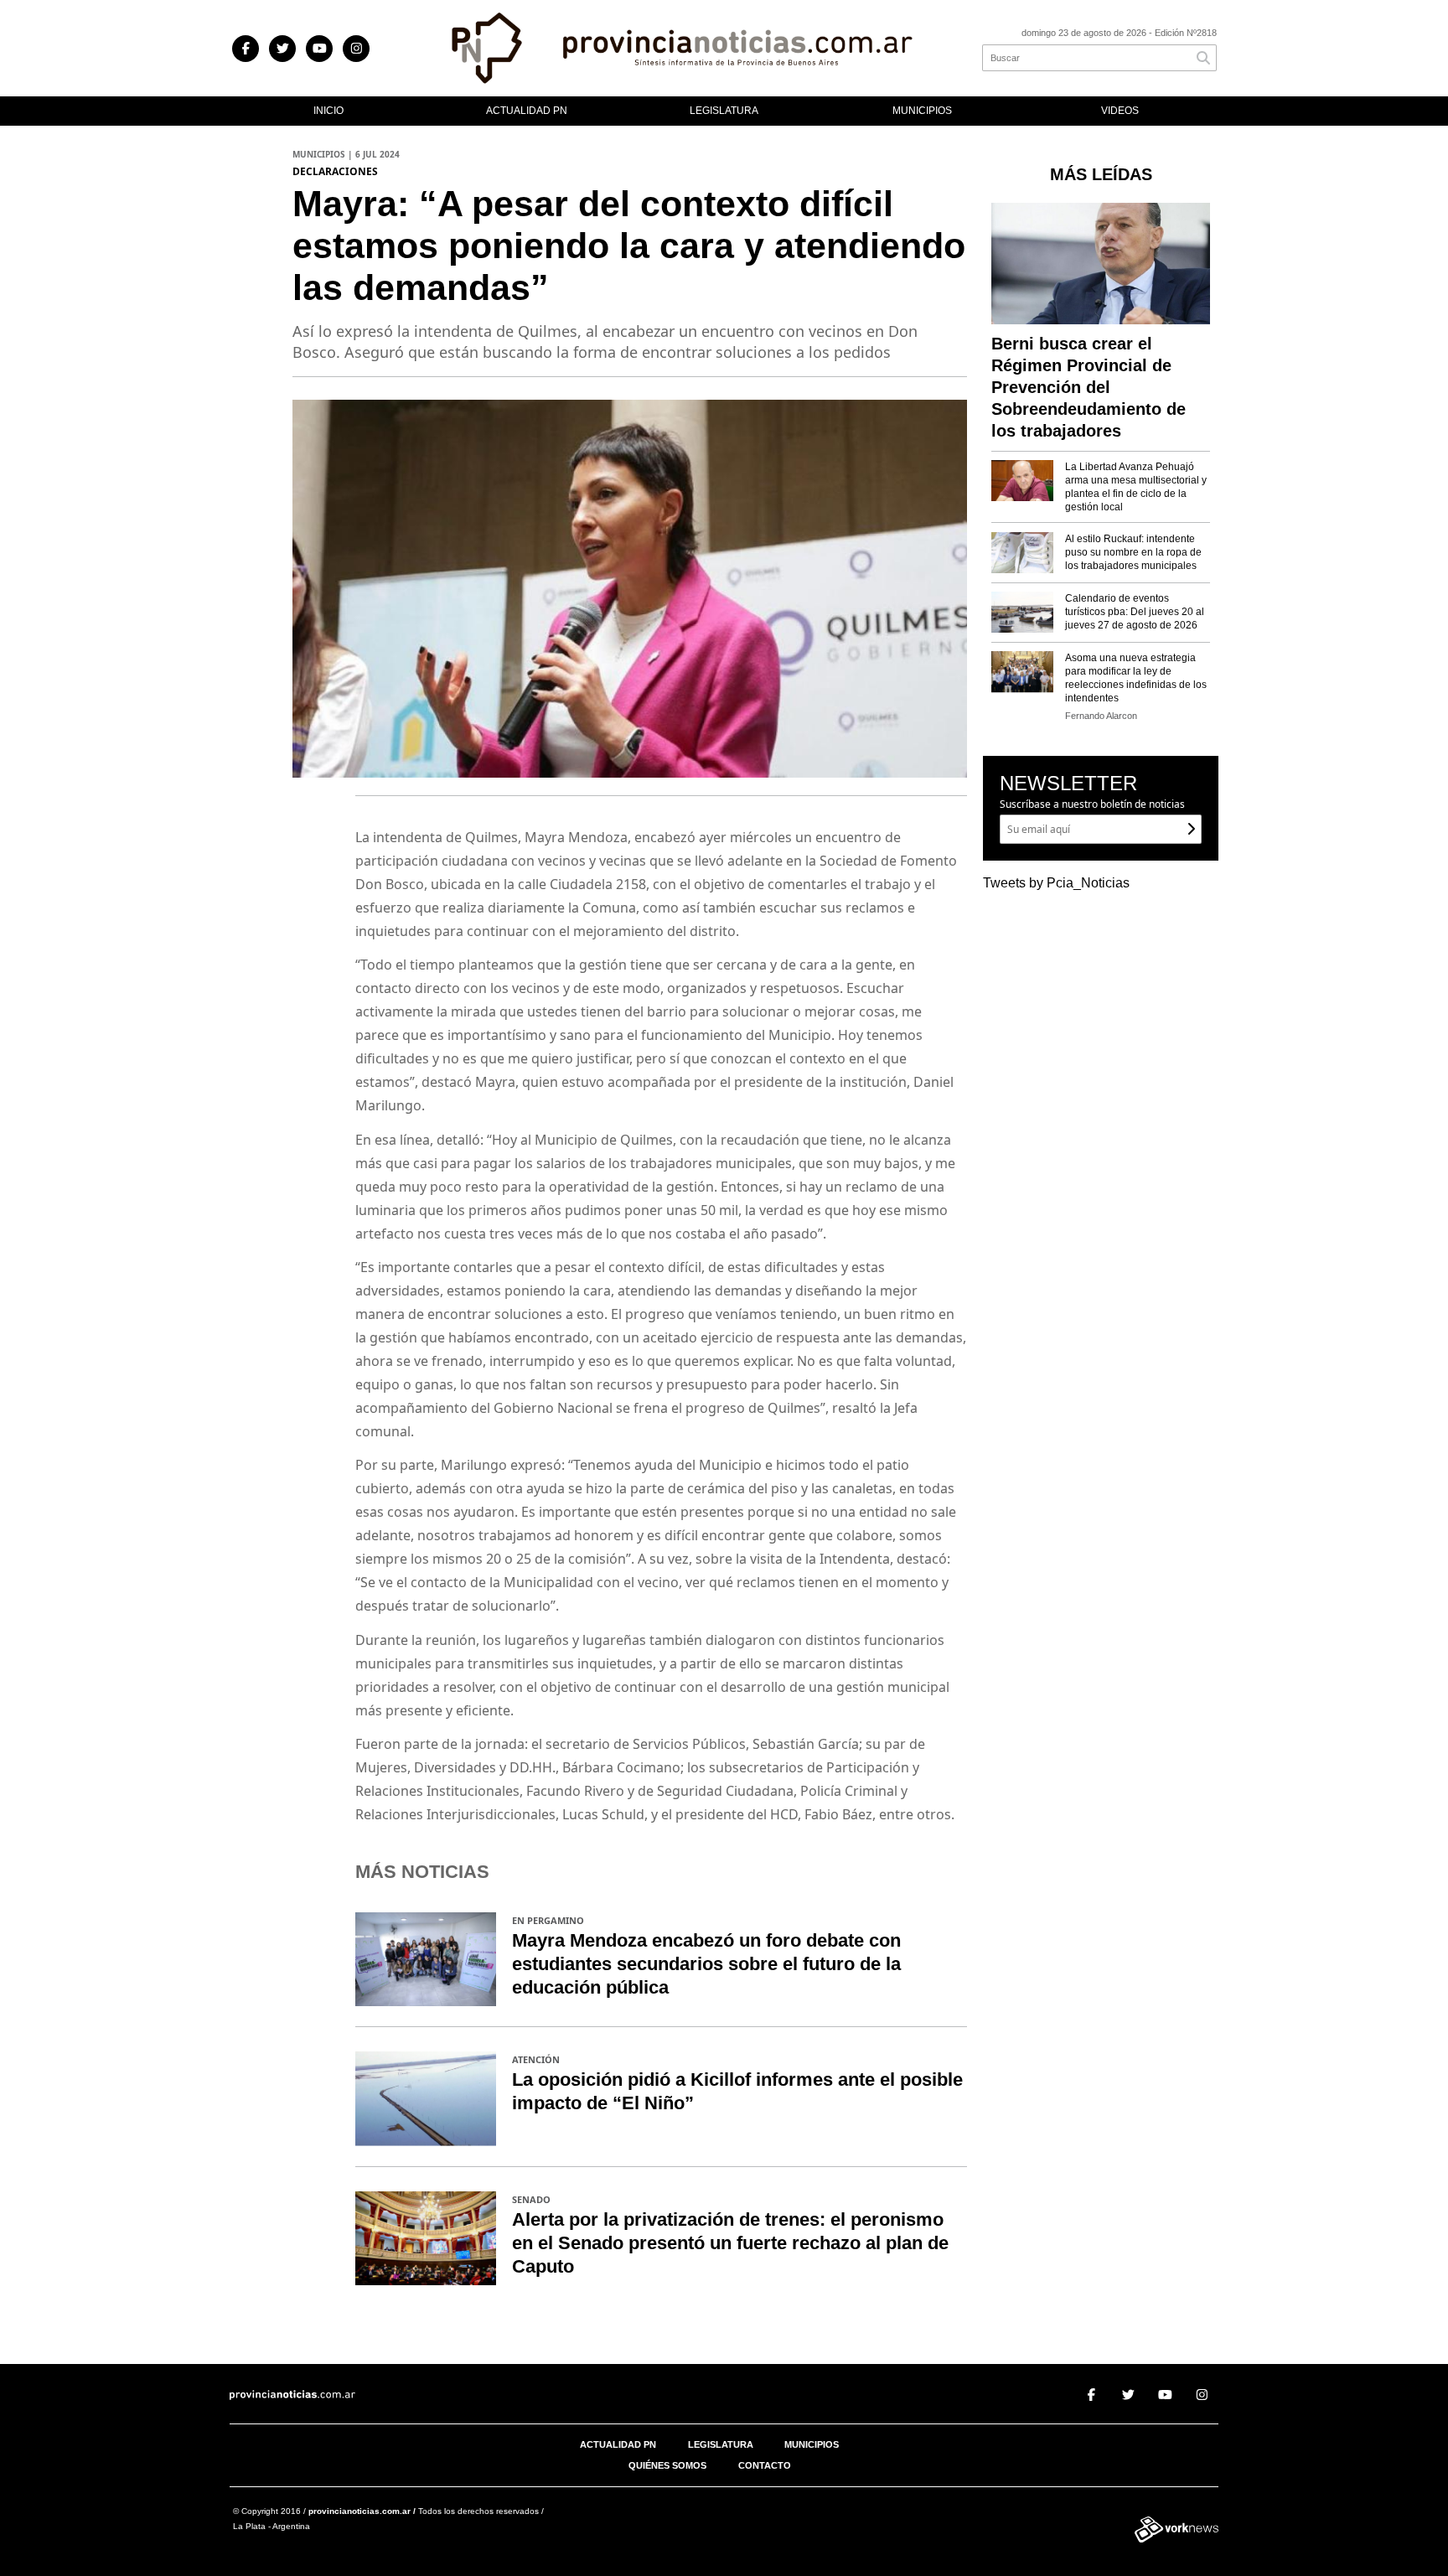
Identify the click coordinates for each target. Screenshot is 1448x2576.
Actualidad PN (527, 111)
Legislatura (724, 111)
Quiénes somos (667, 2465)
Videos (1120, 111)
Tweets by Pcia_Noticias (1056, 883)
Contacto (765, 2465)
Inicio (328, 111)
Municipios (922, 111)
